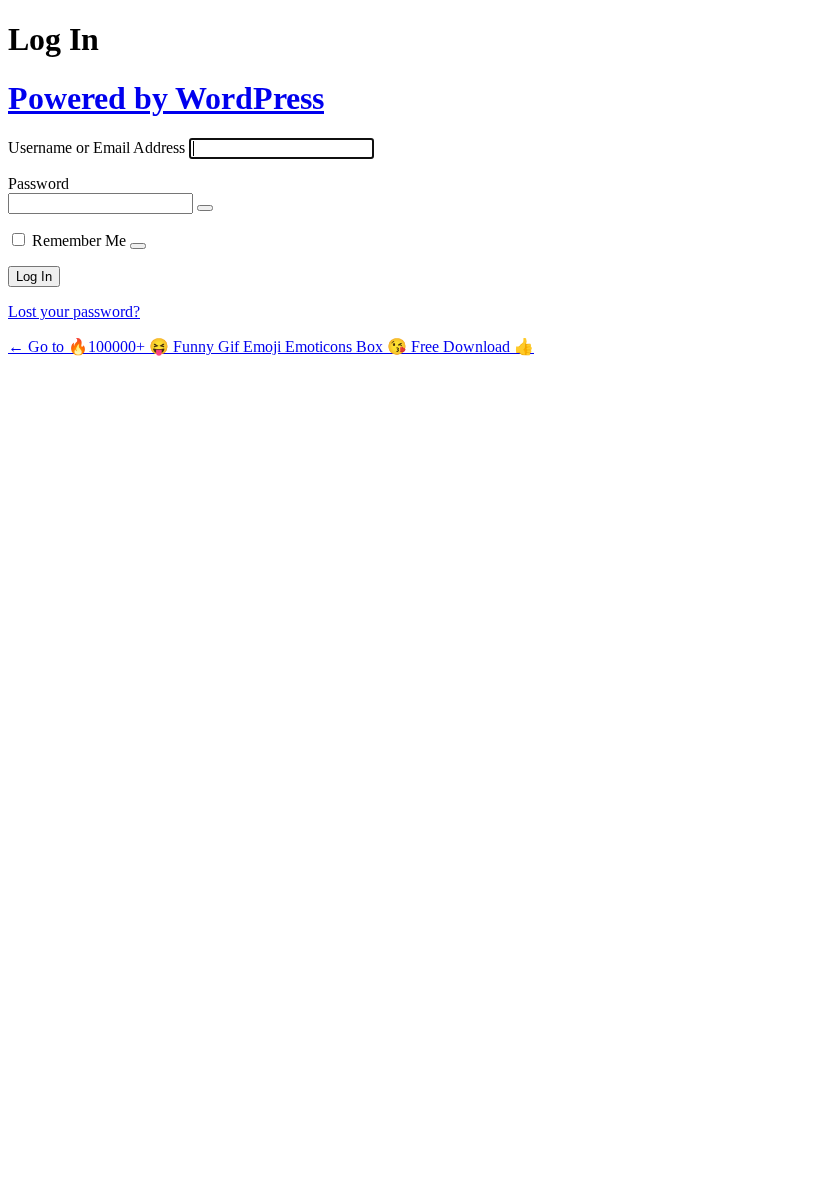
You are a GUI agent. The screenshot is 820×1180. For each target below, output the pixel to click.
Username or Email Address (96, 147)
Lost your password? (74, 311)
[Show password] (205, 208)
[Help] (138, 246)
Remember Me (79, 240)
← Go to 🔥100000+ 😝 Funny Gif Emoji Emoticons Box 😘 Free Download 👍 (271, 346)
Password (38, 183)
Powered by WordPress (166, 98)
